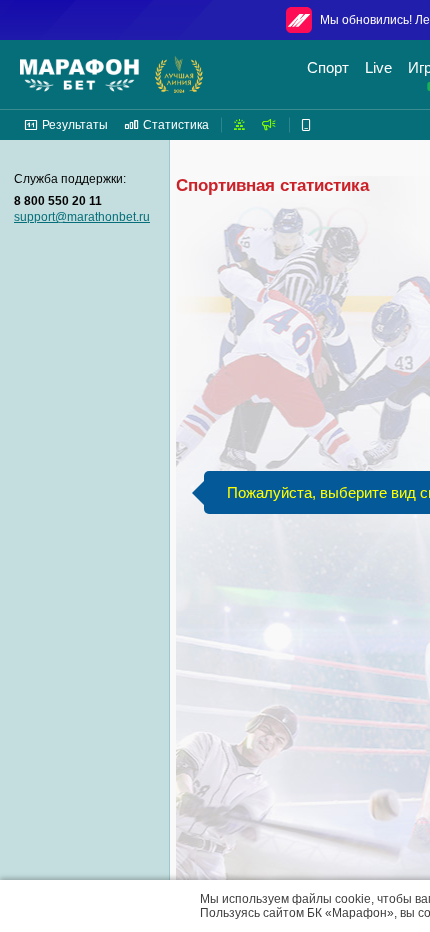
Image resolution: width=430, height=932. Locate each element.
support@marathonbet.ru (82, 217)
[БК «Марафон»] (79, 75)
